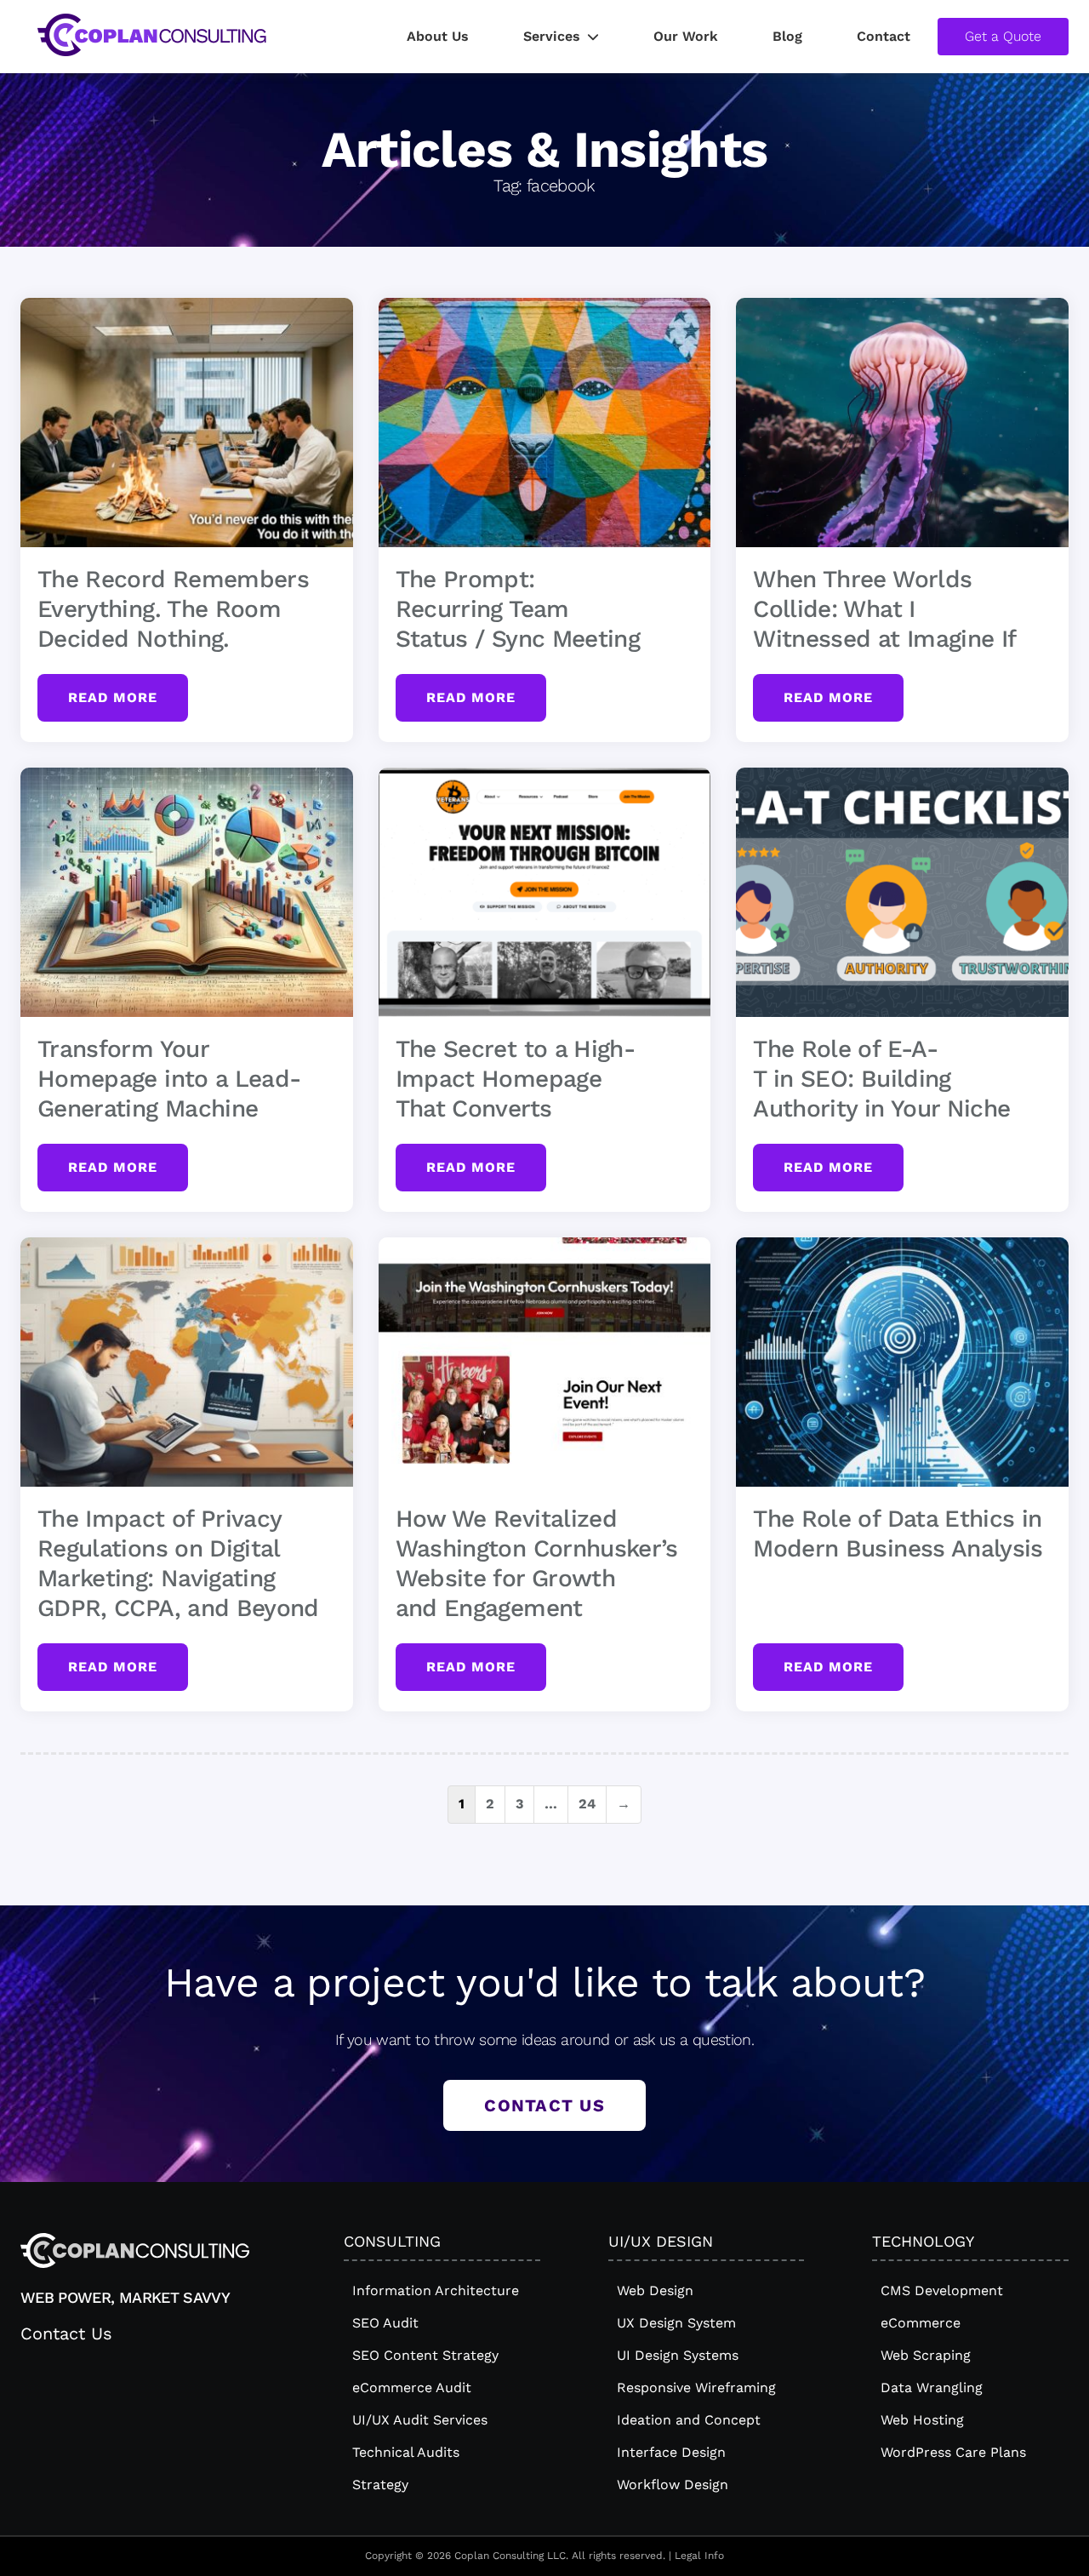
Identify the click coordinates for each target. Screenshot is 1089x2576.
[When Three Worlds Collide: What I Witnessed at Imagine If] (902, 423)
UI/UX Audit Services (420, 2420)
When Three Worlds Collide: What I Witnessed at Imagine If (884, 609)
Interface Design (671, 2452)
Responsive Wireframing (696, 2388)
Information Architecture (436, 2290)
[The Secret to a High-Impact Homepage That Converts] (545, 892)
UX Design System (676, 2323)
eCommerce (921, 2323)
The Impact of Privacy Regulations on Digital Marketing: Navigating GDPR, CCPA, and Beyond (178, 1563)
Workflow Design (673, 2485)
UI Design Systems (678, 2355)
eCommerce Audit (412, 2388)
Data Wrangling (932, 2388)
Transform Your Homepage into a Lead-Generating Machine (169, 1079)
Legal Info (699, 2556)
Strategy (380, 2485)
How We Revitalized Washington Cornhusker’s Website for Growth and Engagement (537, 1563)
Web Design (655, 2290)
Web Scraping (926, 2355)
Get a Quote (1003, 36)
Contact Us (544, 2105)
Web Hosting (922, 2420)
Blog (787, 36)
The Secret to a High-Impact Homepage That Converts (515, 1079)
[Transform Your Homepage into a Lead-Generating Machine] (187, 892)
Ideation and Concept (689, 2420)
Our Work (686, 36)
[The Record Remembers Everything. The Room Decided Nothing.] (187, 423)
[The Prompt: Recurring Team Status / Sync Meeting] (545, 423)
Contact (884, 36)
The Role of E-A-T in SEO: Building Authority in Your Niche (881, 1079)
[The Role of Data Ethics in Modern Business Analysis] (902, 1362)
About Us (438, 36)
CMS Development (942, 2290)
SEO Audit (385, 2323)
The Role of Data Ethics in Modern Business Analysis (898, 1534)
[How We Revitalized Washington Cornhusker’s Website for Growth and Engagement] (545, 1362)
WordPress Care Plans (953, 2452)
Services (552, 36)
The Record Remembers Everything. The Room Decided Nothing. (173, 609)
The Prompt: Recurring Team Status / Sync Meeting (518, 609)
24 (587, 1804)
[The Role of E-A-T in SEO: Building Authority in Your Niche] (902, 892)
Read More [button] (113, 697)
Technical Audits (406, 2452)
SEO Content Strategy (425, 2355)
